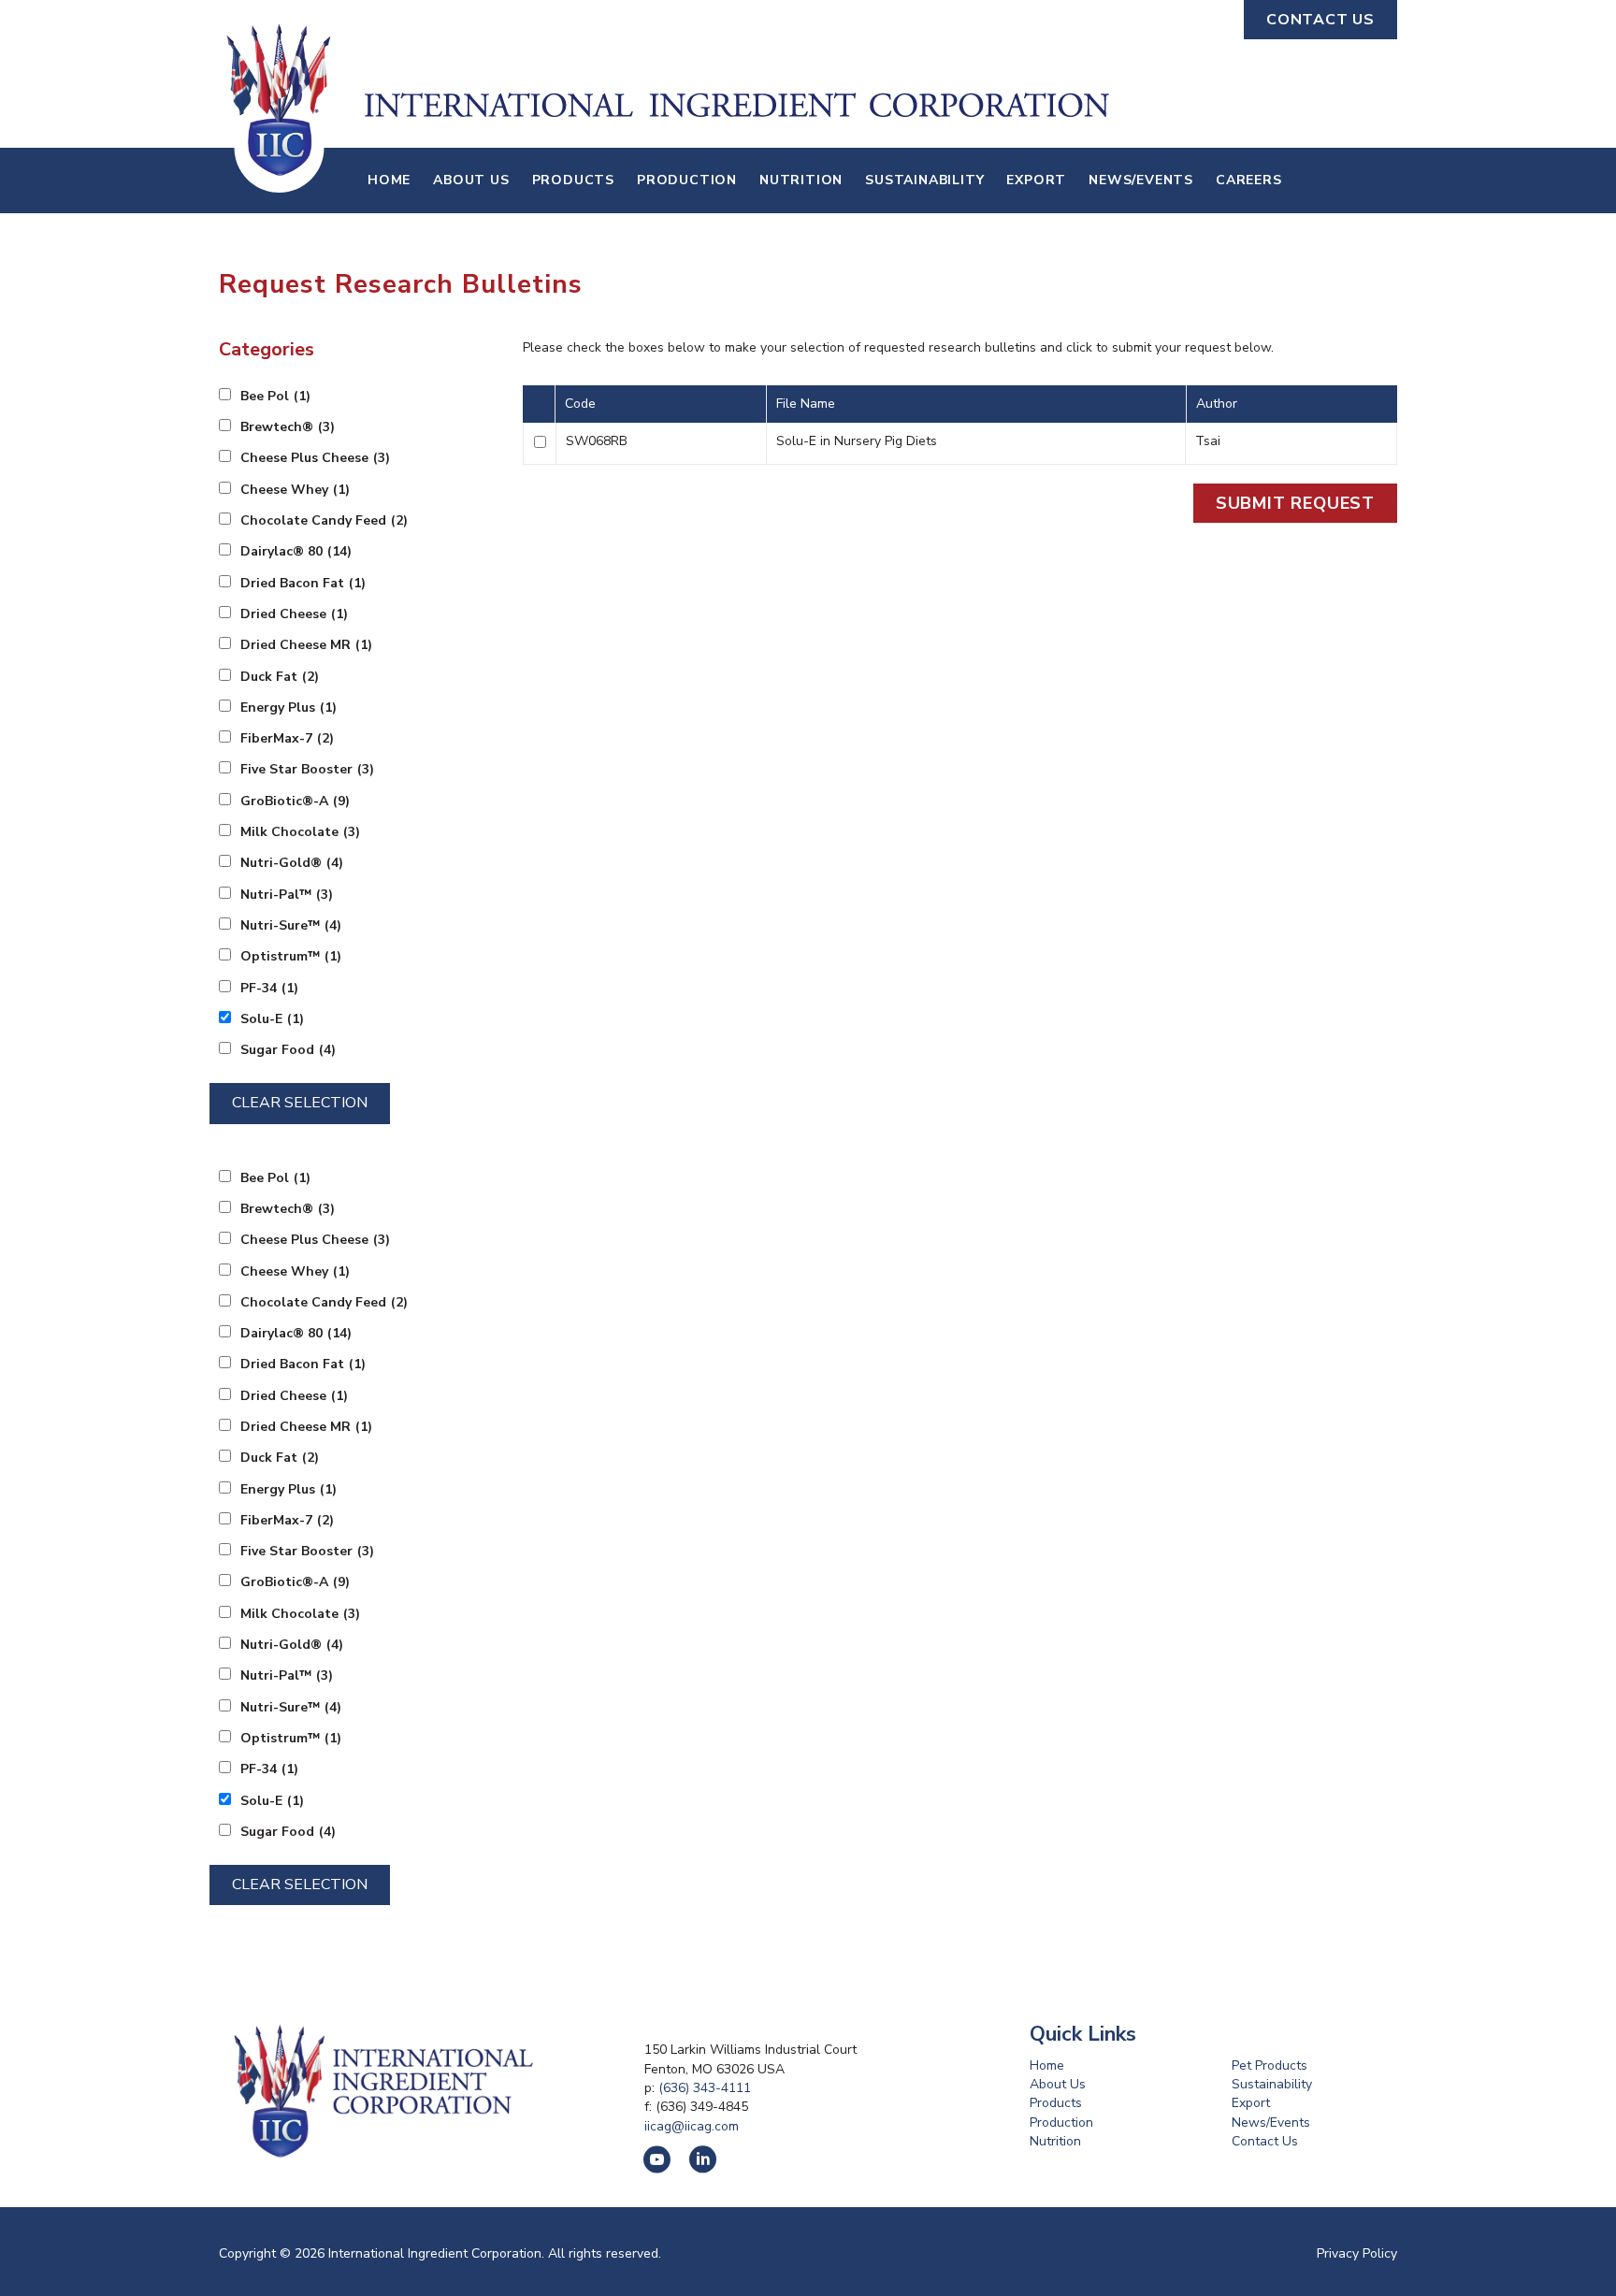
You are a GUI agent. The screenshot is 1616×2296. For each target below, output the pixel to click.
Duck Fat (280, 677)
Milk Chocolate (300, 832)
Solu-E (272, 1019)
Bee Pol (275, 396)
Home (1047, 2065)
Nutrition (1055, 2141)
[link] (389, 181)
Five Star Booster (307, 769)
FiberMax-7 (287, 738)
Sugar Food (288, 1050)
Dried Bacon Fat (303, 583)
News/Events (1271, 2123)
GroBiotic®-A (295, 801)
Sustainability (1272, 2084)
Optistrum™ (291, 956)
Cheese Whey (295, 490)
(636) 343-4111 (705, 2088)
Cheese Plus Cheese (315, 458)
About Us (1058, 2084)
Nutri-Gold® (292, 863)
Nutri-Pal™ (287, 895)
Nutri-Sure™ (291, 925)
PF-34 (269, 988)
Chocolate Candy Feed (324, 520)
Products (1056, 2103)
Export (1251, 2103)
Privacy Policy (1357, 2253)
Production (1061, 2123)
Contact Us (1265, 2141)
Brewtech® (288, 427)
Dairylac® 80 (296, 551)
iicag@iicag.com (692, 2126)
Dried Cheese (294, 614)
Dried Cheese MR (306, 645)
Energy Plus (289, 708)
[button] (1320, 20)
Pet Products (1270, 2065)
